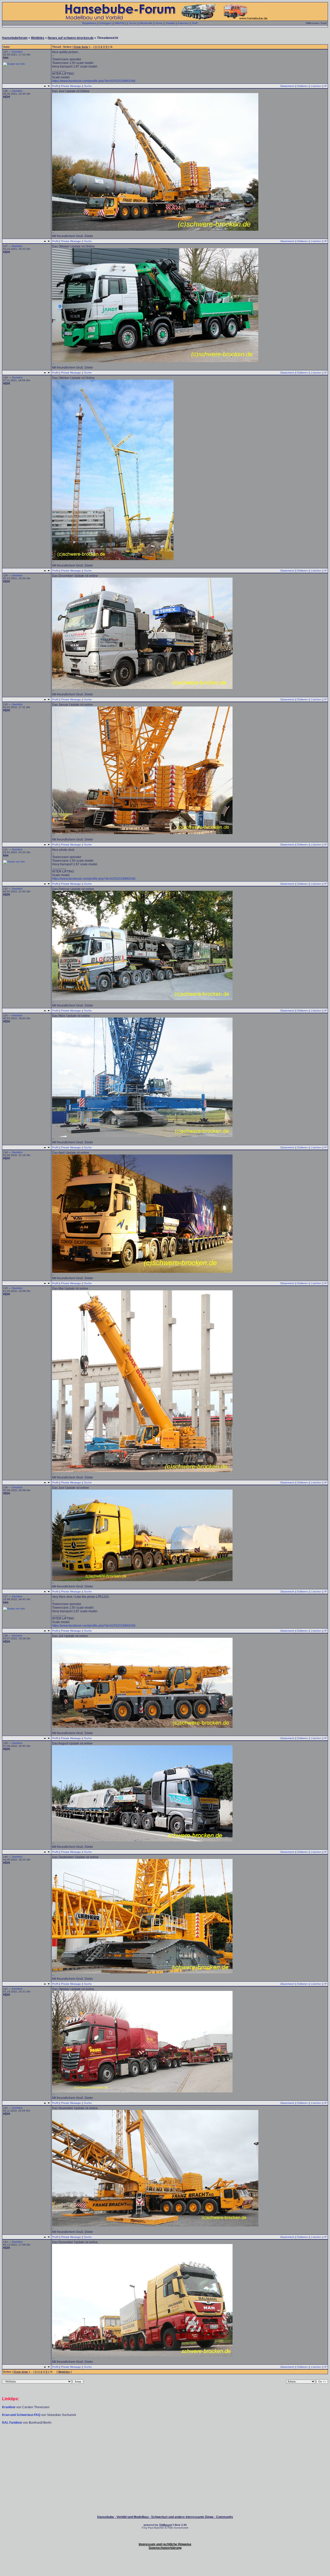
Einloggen (106, 23)
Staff (195, 23)
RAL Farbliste (13, 2423)
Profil (55, 86)
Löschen (316, 86)
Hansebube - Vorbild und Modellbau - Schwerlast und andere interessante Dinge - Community (165, 2517)
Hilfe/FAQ (120, 23)
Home (159, 23)
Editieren (303, 86)
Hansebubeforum (15, 38)
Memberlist (146, 23)
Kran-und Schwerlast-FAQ (22, 2415)
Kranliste (9, 2407)
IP (326, 86)
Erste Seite (81, 47)
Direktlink (17, 52)
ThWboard (165, 2525)
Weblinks (38, 38)
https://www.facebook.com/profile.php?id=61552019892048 (94, 81)
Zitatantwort (287, 86)
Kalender (183, 23)
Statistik (170, 23)
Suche (133, 23)
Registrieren (89, 23)
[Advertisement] (165, 2440)
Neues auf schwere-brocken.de (71, 38)
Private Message (71, 86)
